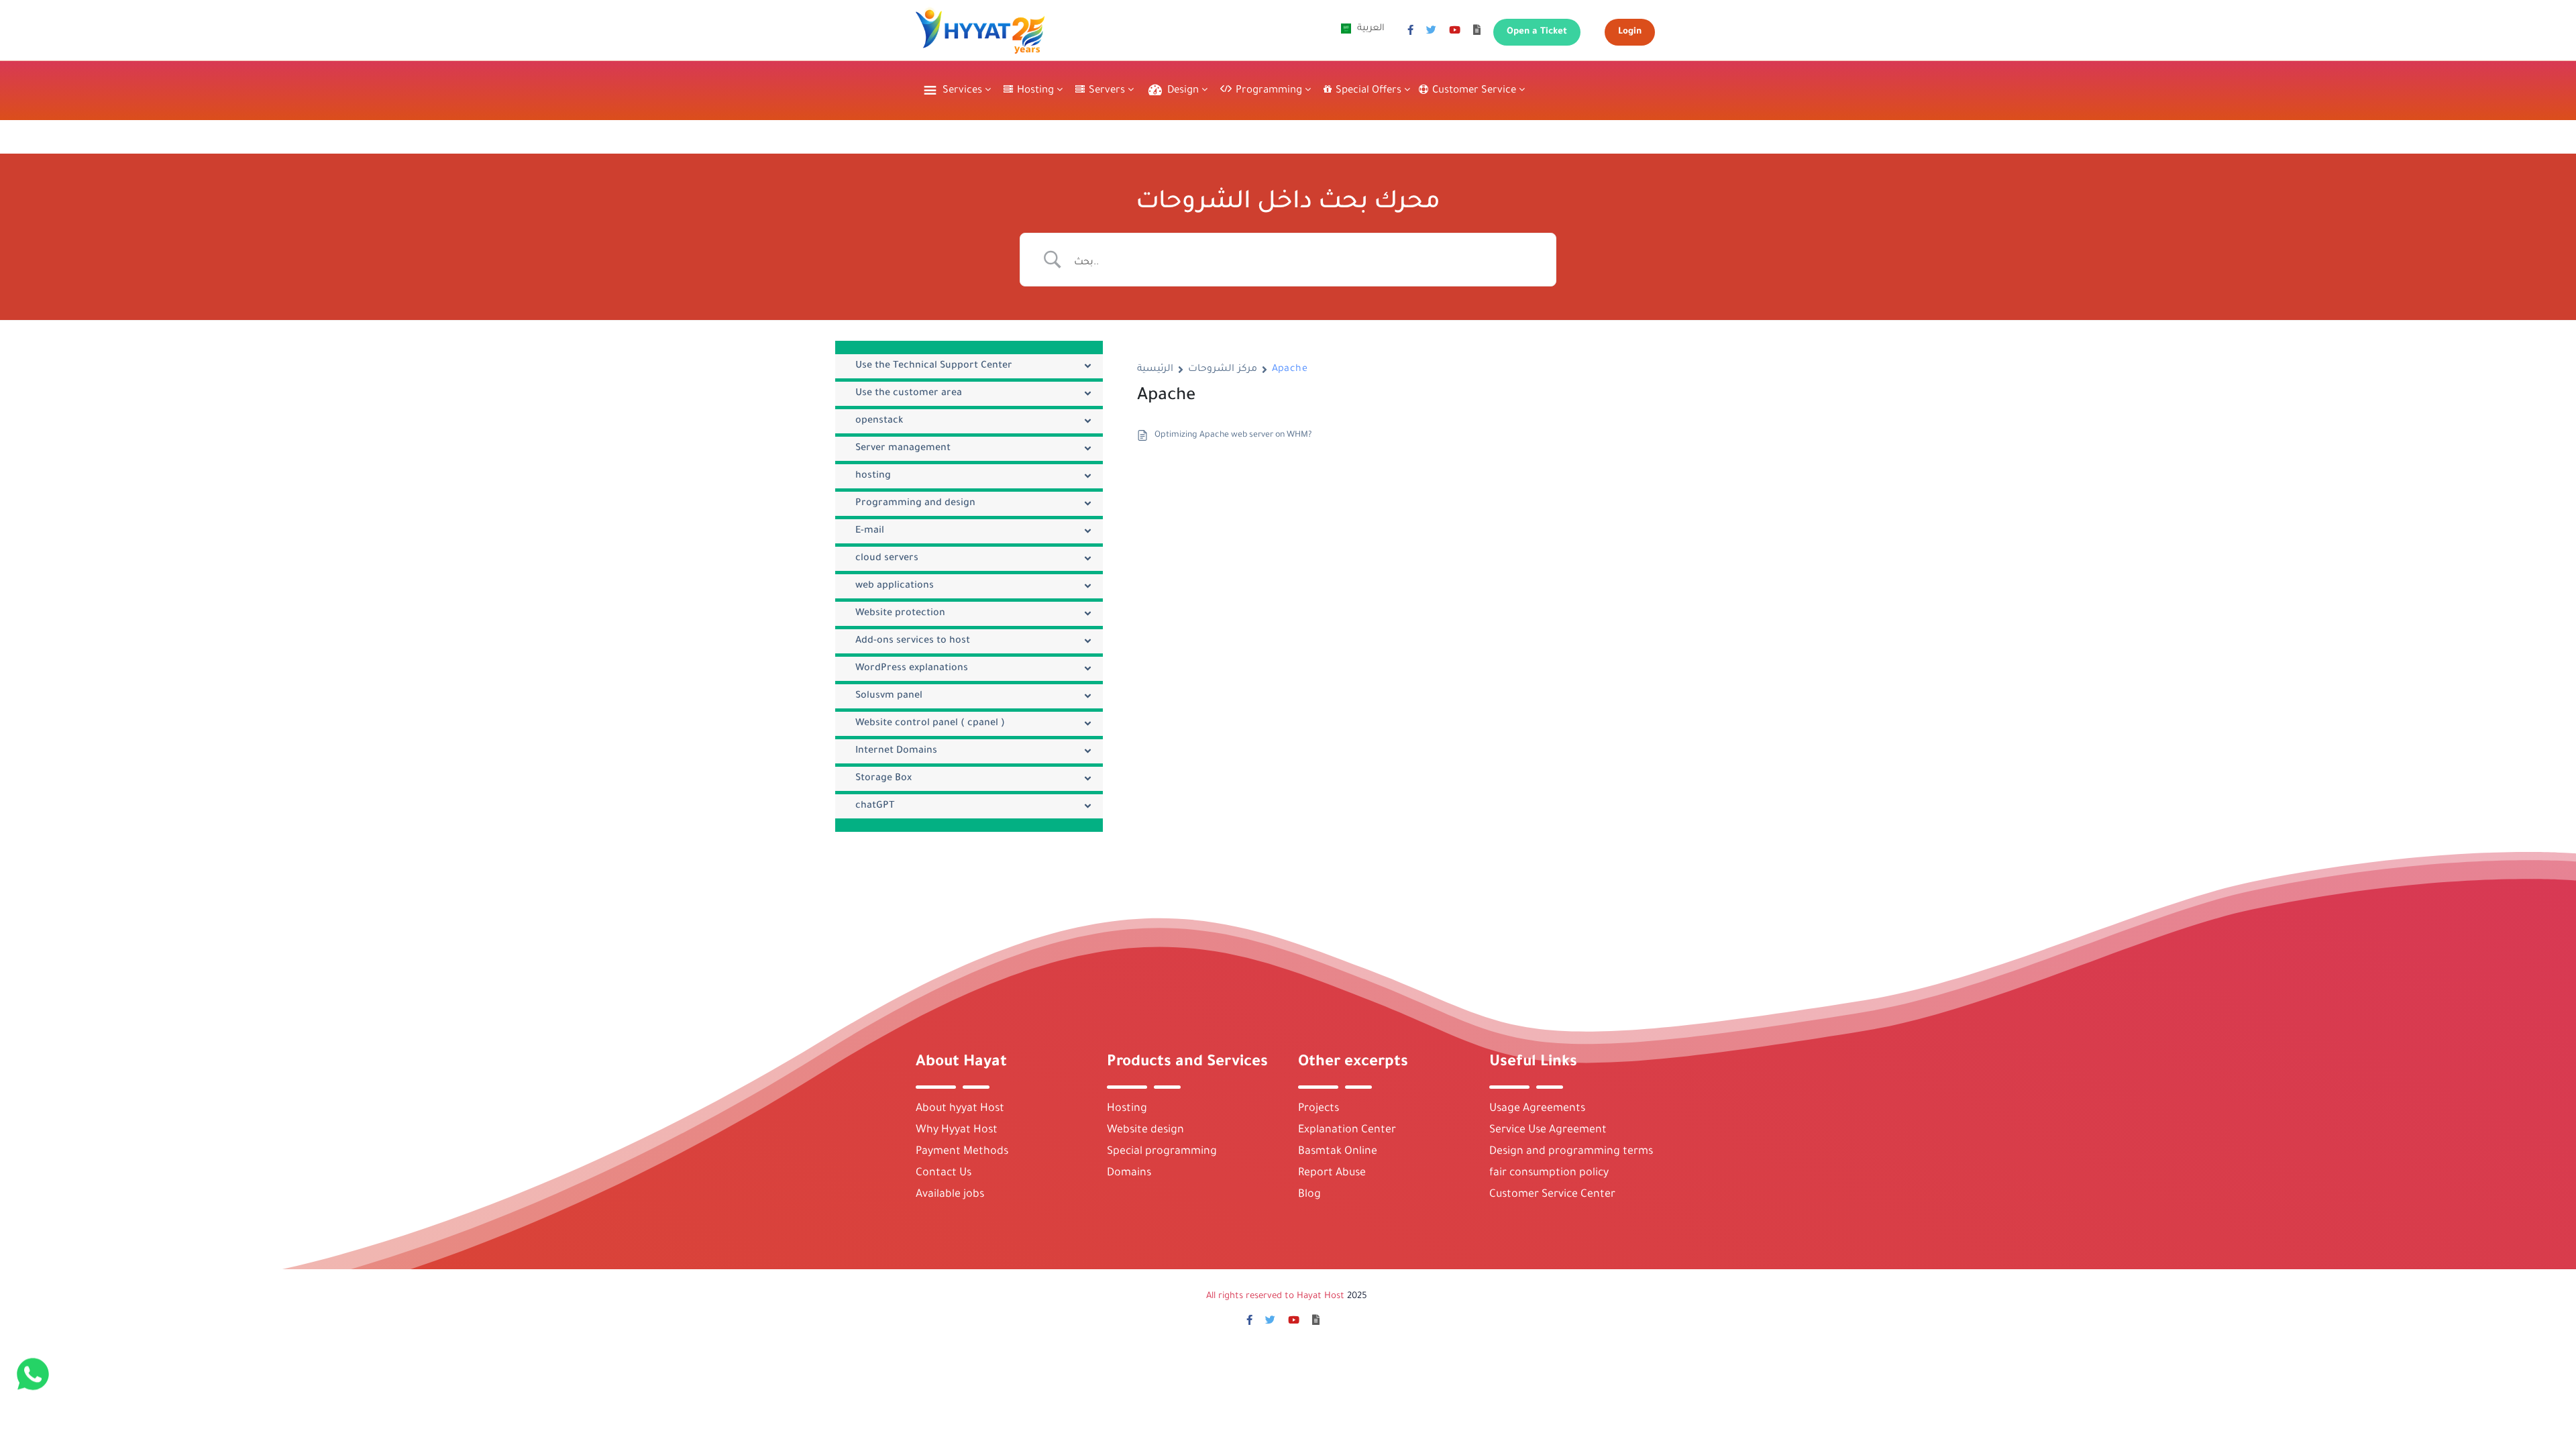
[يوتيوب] (1455, 32)
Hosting (1127, 1109)
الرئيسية (1155, 370)
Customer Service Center (1552, 1195)
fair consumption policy (1549, 1173)
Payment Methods (962, 1152)
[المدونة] (1477, 32)
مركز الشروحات (1223, 370)
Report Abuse (1332, 1173)
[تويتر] (1431, 32)
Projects (1319, 1109)
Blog (1309, 1195)
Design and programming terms (1571, 1152)
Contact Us (944, 1173)
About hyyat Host (960, 1109)
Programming (1270, 91)
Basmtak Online (1338, 1152)
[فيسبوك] (1410, 32)
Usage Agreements (1537, 1109)
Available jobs (950, 1195)
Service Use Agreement (1548, 1130)
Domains (1129, 1173)
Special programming (1162, 1152)
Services (964, 91)
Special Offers (1370, 91)
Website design (1145, 1130)
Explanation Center (1347, 1130)
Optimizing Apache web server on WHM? (1233, 435)
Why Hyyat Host (957, 1130)
